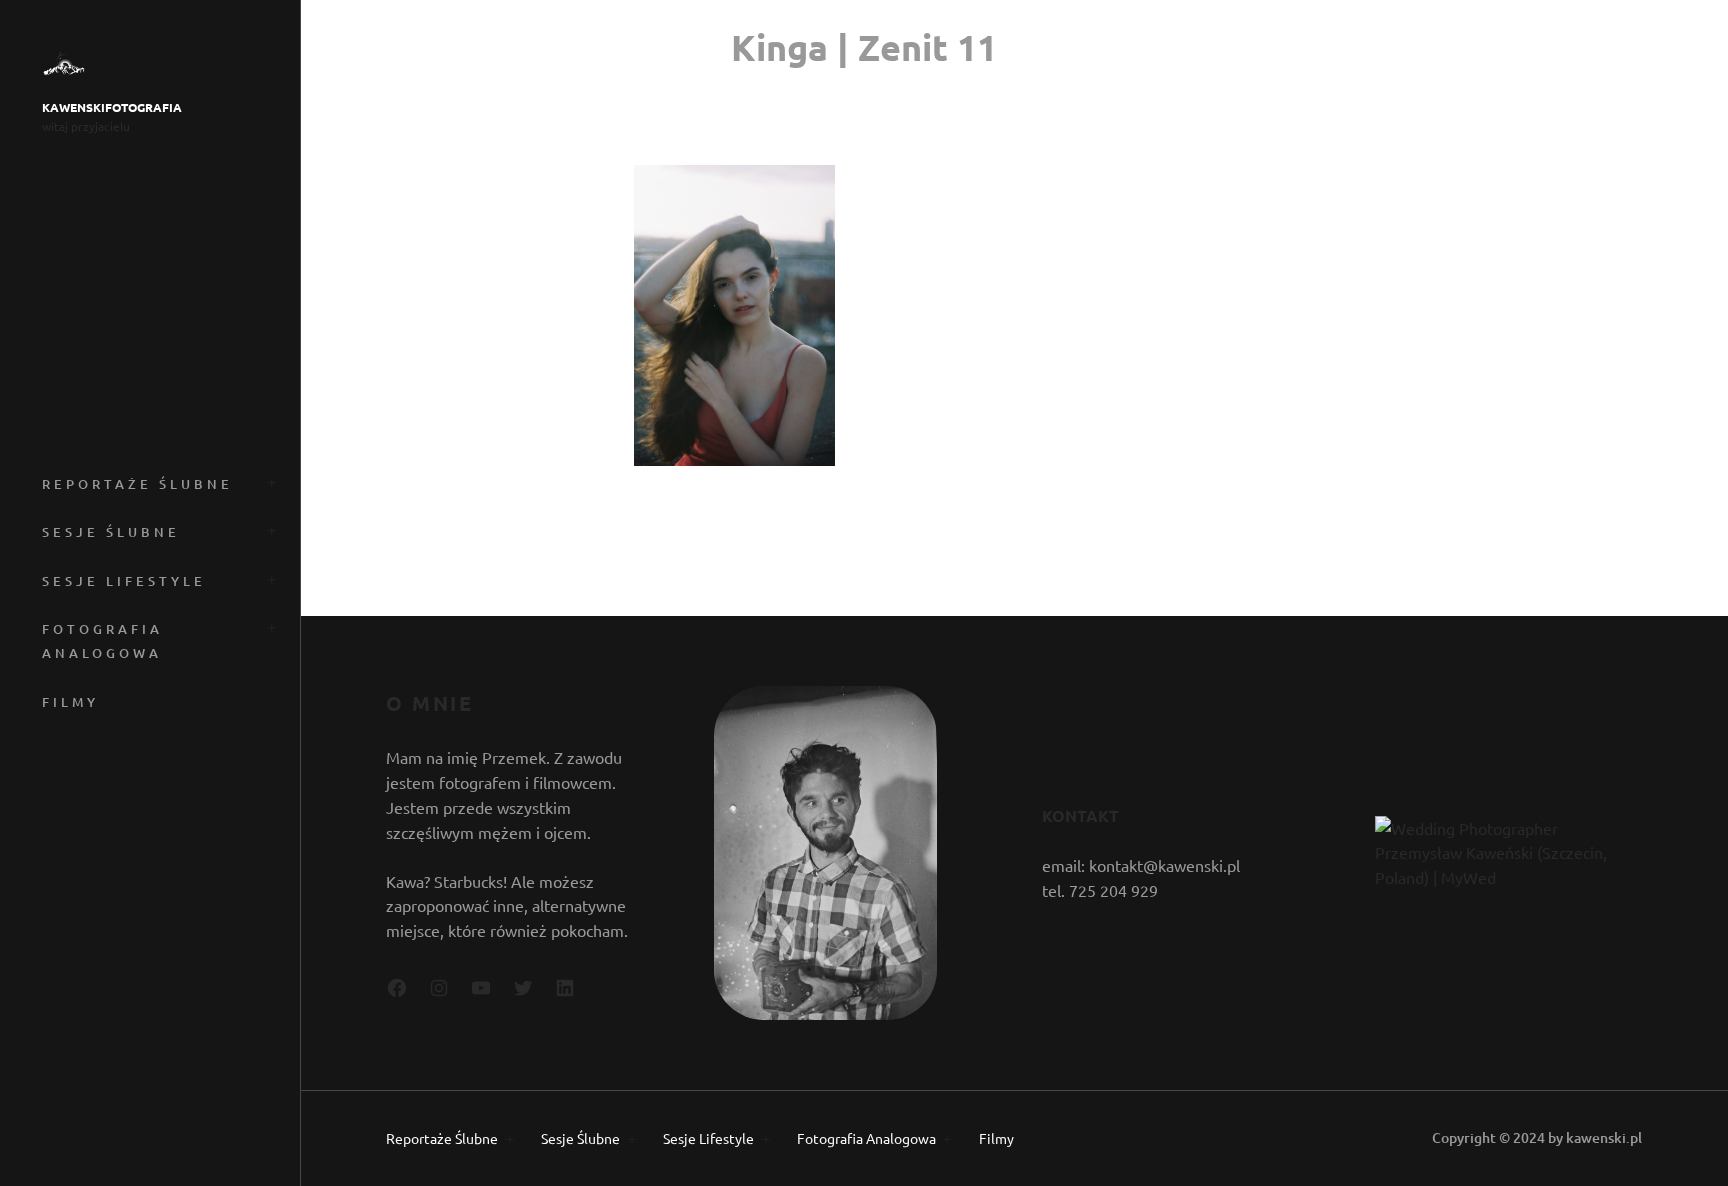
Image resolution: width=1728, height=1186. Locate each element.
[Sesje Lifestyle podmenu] (268, 577)
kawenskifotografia (112, 107)
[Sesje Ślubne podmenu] (268, 528)
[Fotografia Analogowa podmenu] (268, 625)
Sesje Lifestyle (124, 581)
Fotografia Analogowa (102, 641)
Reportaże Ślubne (137, 484)
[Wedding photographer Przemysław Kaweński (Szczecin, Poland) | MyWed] (1506, 877)
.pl (1634, 1137)
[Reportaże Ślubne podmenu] (268, 480)
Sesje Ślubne (111, 532)
